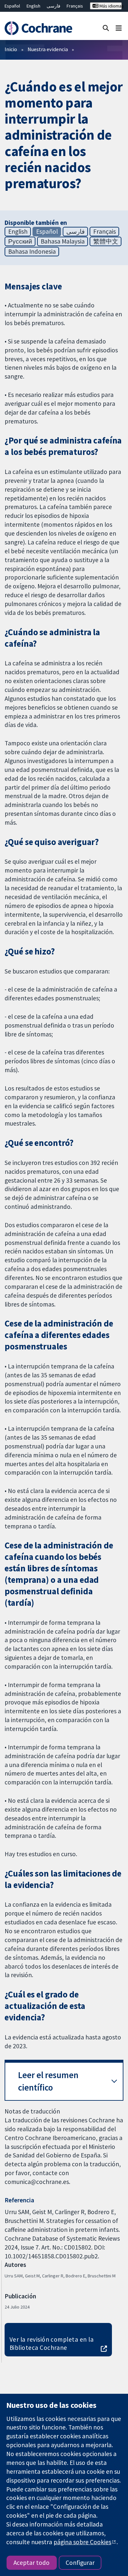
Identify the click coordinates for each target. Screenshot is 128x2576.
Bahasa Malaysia (63, 241)
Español (12, 6)
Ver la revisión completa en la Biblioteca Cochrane (52, 2343)
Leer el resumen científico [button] (48, 2081)
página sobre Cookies (82, 2542)
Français (75, 6)
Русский (20, 241)
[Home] (38, 28)
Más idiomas (110, 6)
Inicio (11, 49)
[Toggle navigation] (119, 28)
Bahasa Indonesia (32, 251)
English (33, 6)
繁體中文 (106, 241)
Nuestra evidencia (48, 49)
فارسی (53, 6)
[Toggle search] (106, 28)
